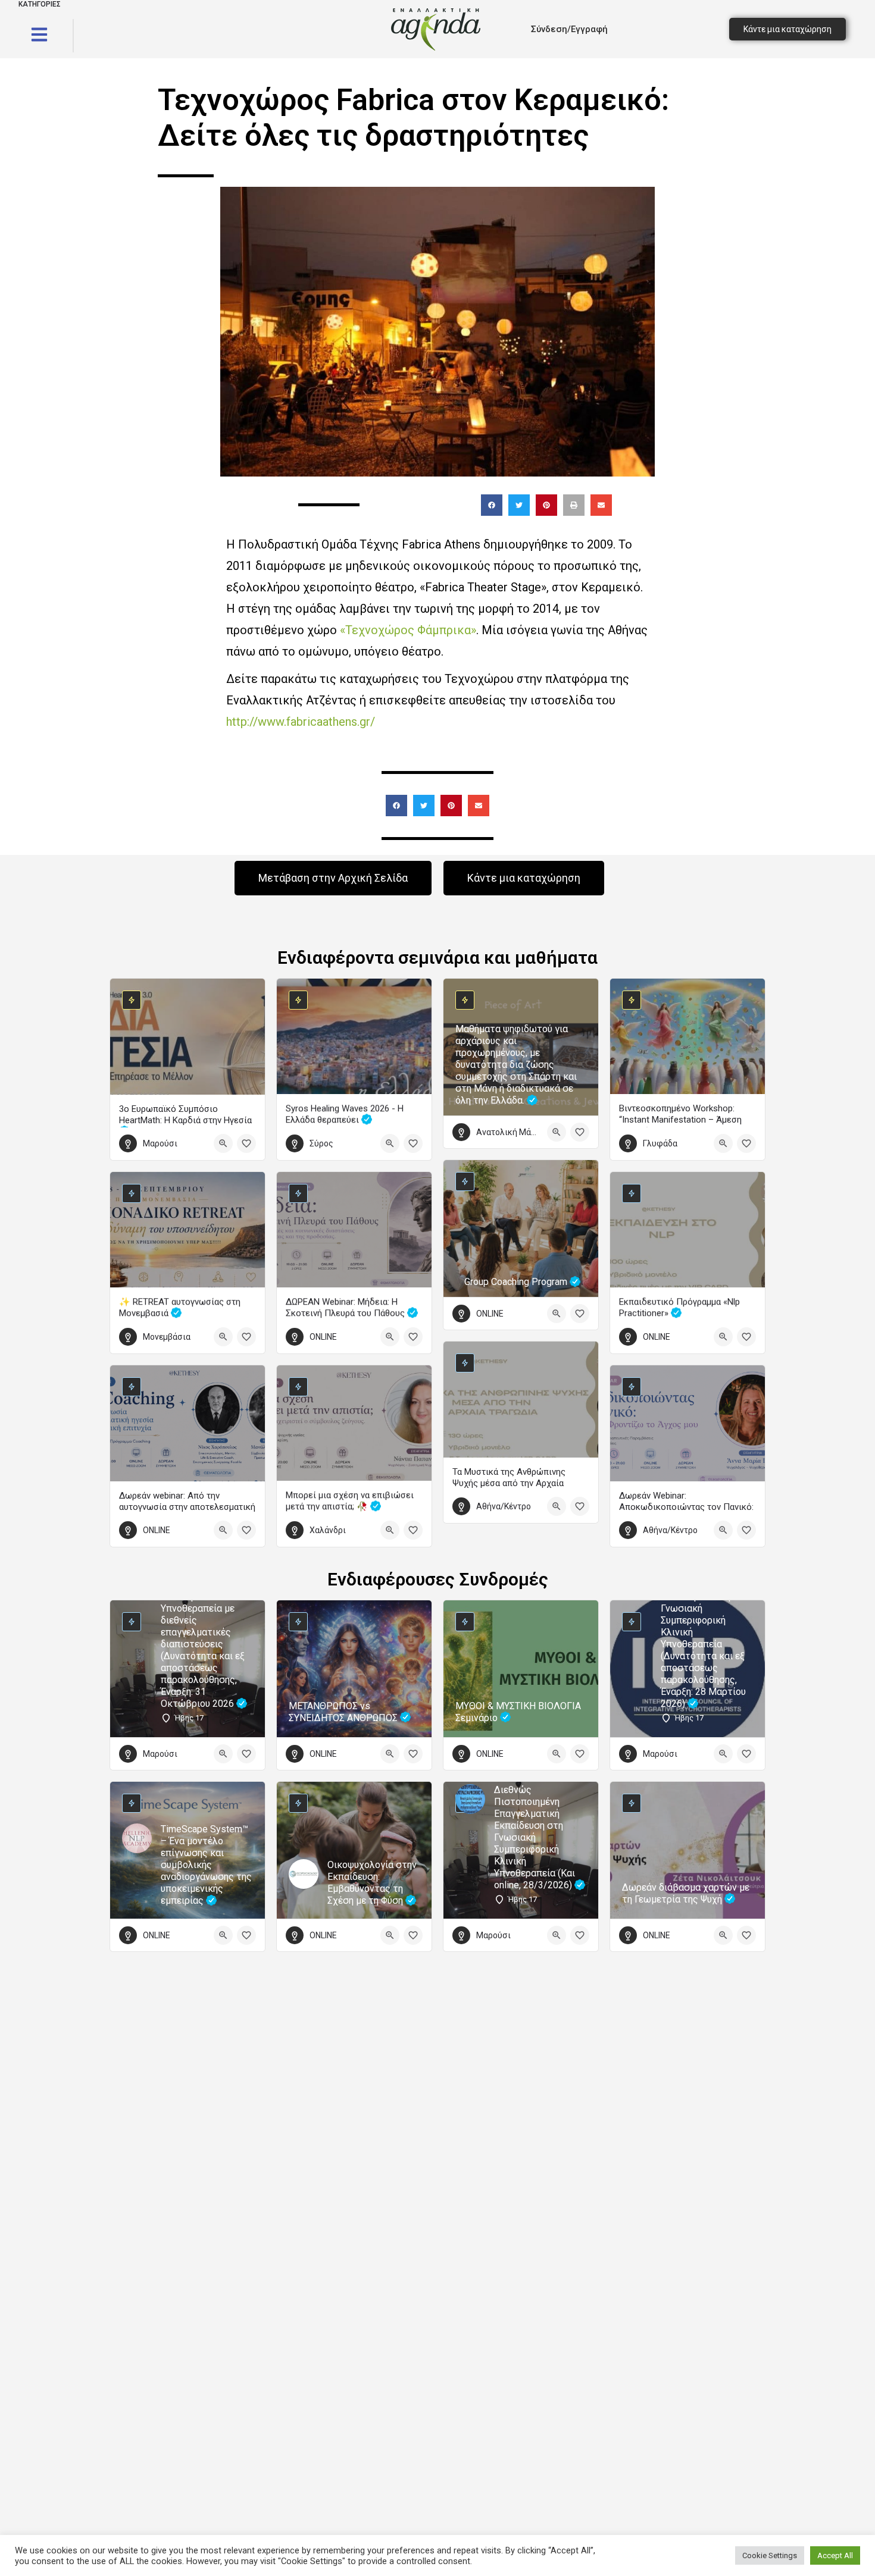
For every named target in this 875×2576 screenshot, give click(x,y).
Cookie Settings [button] (770, 2555)
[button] (492, 505)
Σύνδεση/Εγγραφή (569, 29)
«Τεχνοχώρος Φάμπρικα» (408, 630)
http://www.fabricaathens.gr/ (301, 722)
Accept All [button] (835, 2555)
